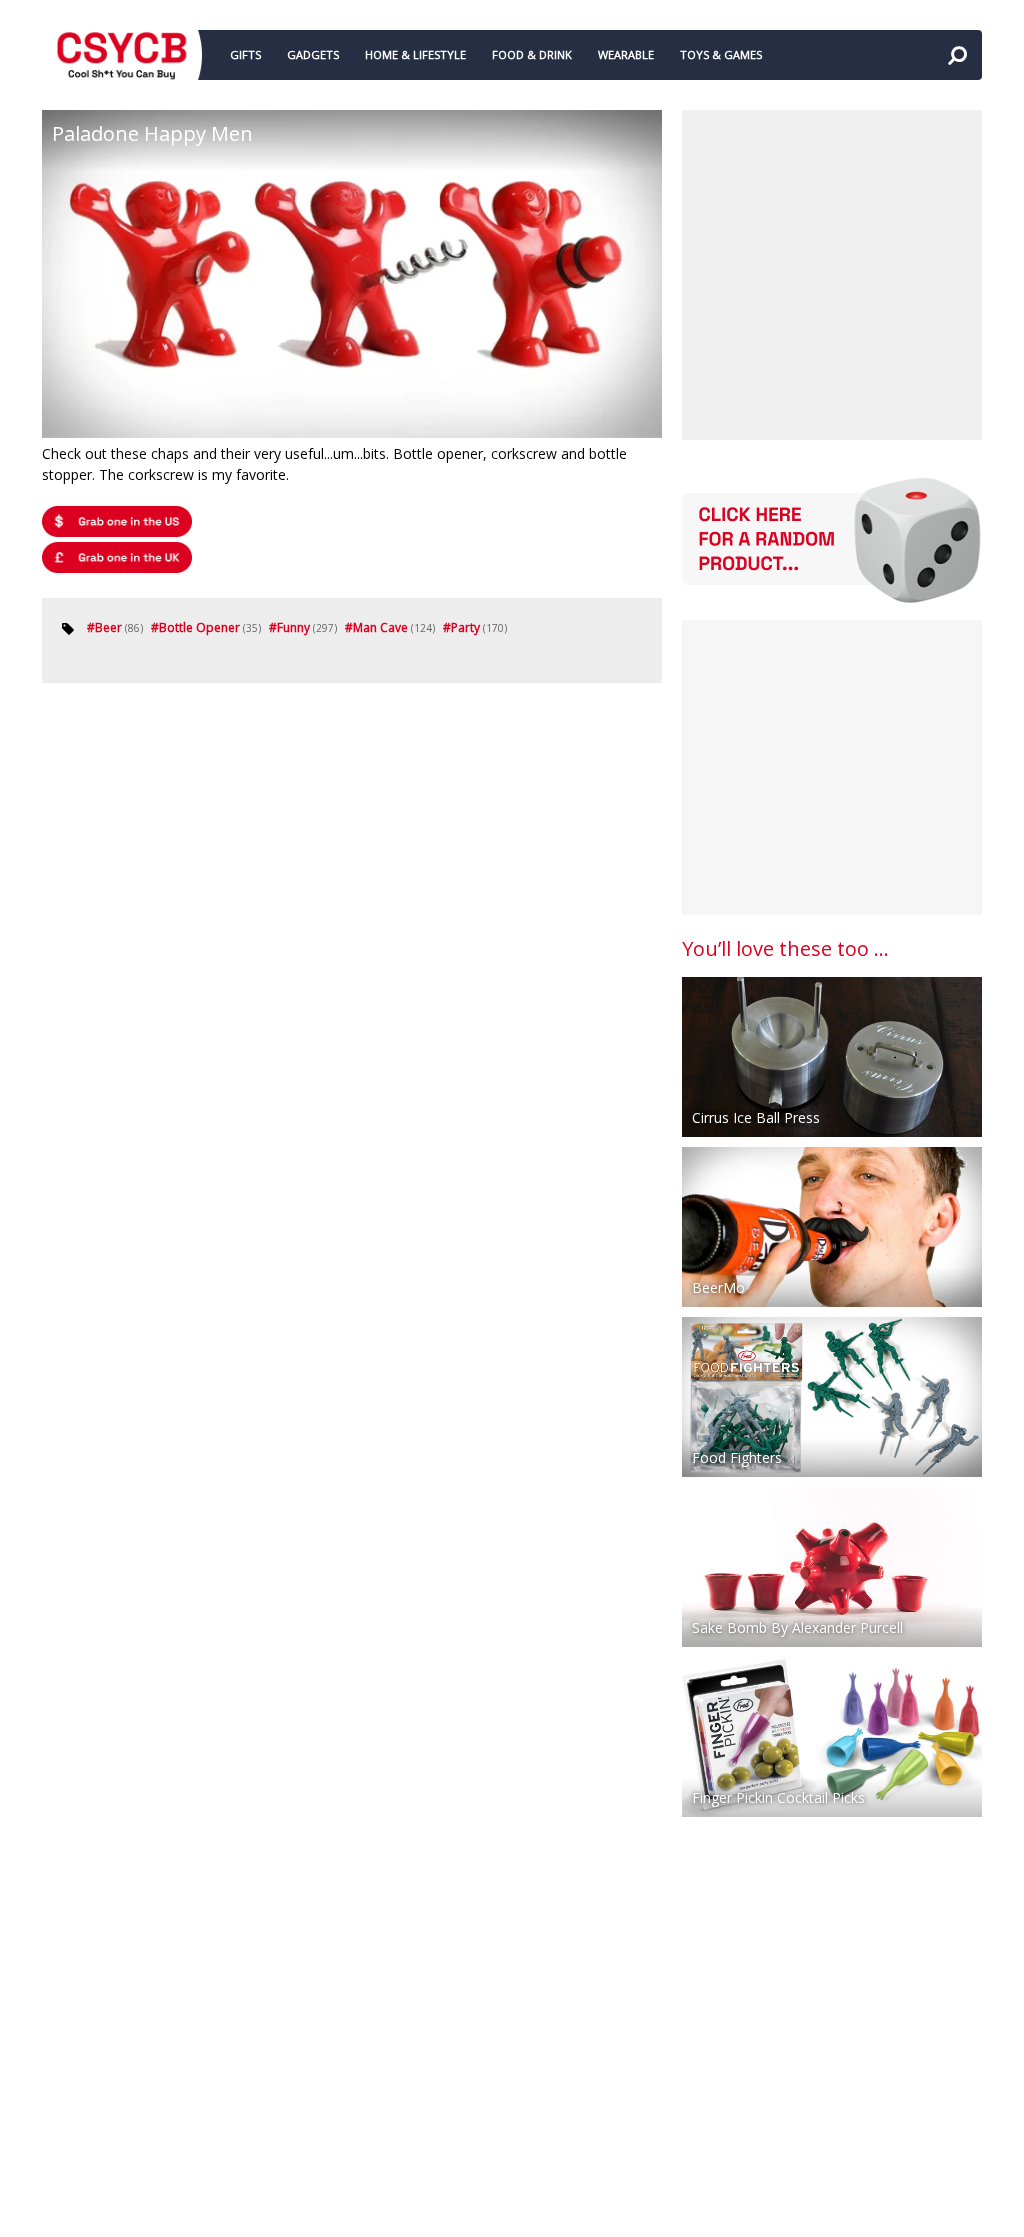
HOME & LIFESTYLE (415, 54)
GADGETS (313, 54)
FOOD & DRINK (532, 54)
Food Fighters (737, 1457)
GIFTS (245, 54)
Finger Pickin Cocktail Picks (778, 1797)
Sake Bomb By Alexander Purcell (797, 1627)
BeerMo (718, 1287)
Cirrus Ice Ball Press (756, 1117)
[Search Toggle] (957, 55)
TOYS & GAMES (721, 54)
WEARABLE (626, 54)
